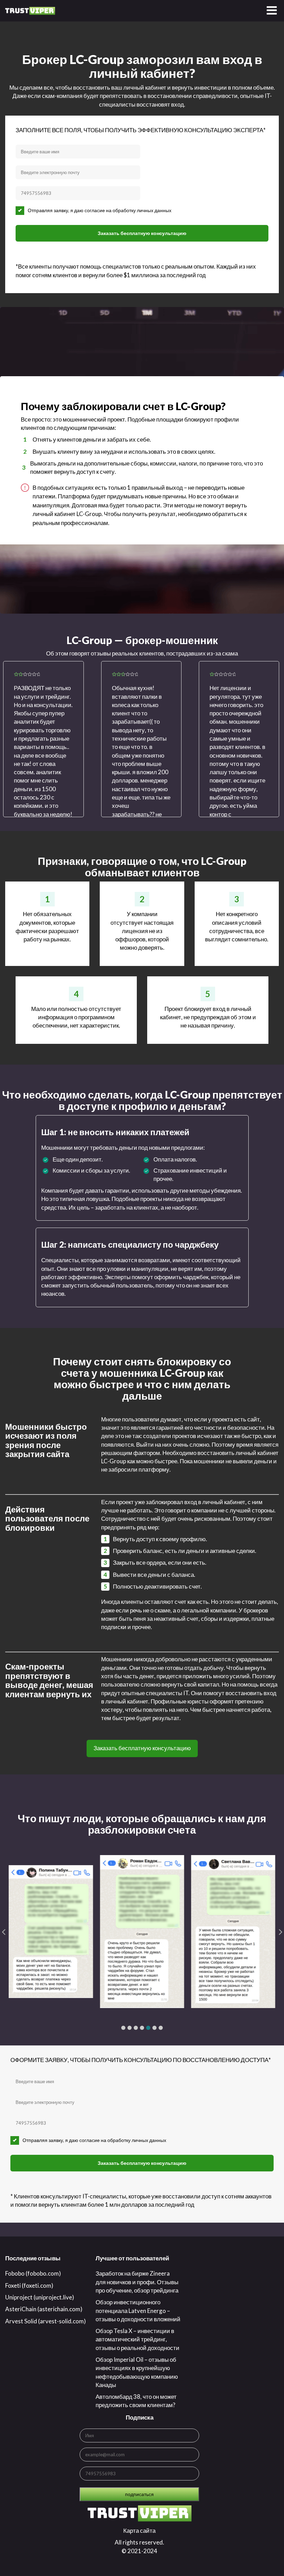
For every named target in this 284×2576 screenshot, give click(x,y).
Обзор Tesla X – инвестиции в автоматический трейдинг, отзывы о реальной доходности (137, 2339)
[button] (123, 2028)
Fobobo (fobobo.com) (33, 2273)
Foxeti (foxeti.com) (29, 2285)
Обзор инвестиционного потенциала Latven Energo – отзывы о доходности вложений (138, 2311)
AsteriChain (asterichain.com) (44, 2309)
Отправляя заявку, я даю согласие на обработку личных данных (100, 210)
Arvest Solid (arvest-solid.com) (46, 2321)
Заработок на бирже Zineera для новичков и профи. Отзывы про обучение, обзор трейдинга (137, 2282)
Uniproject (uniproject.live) (40, 2297)
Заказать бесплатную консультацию (142, 233)
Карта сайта (139, 2530)
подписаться (139, 2494)
